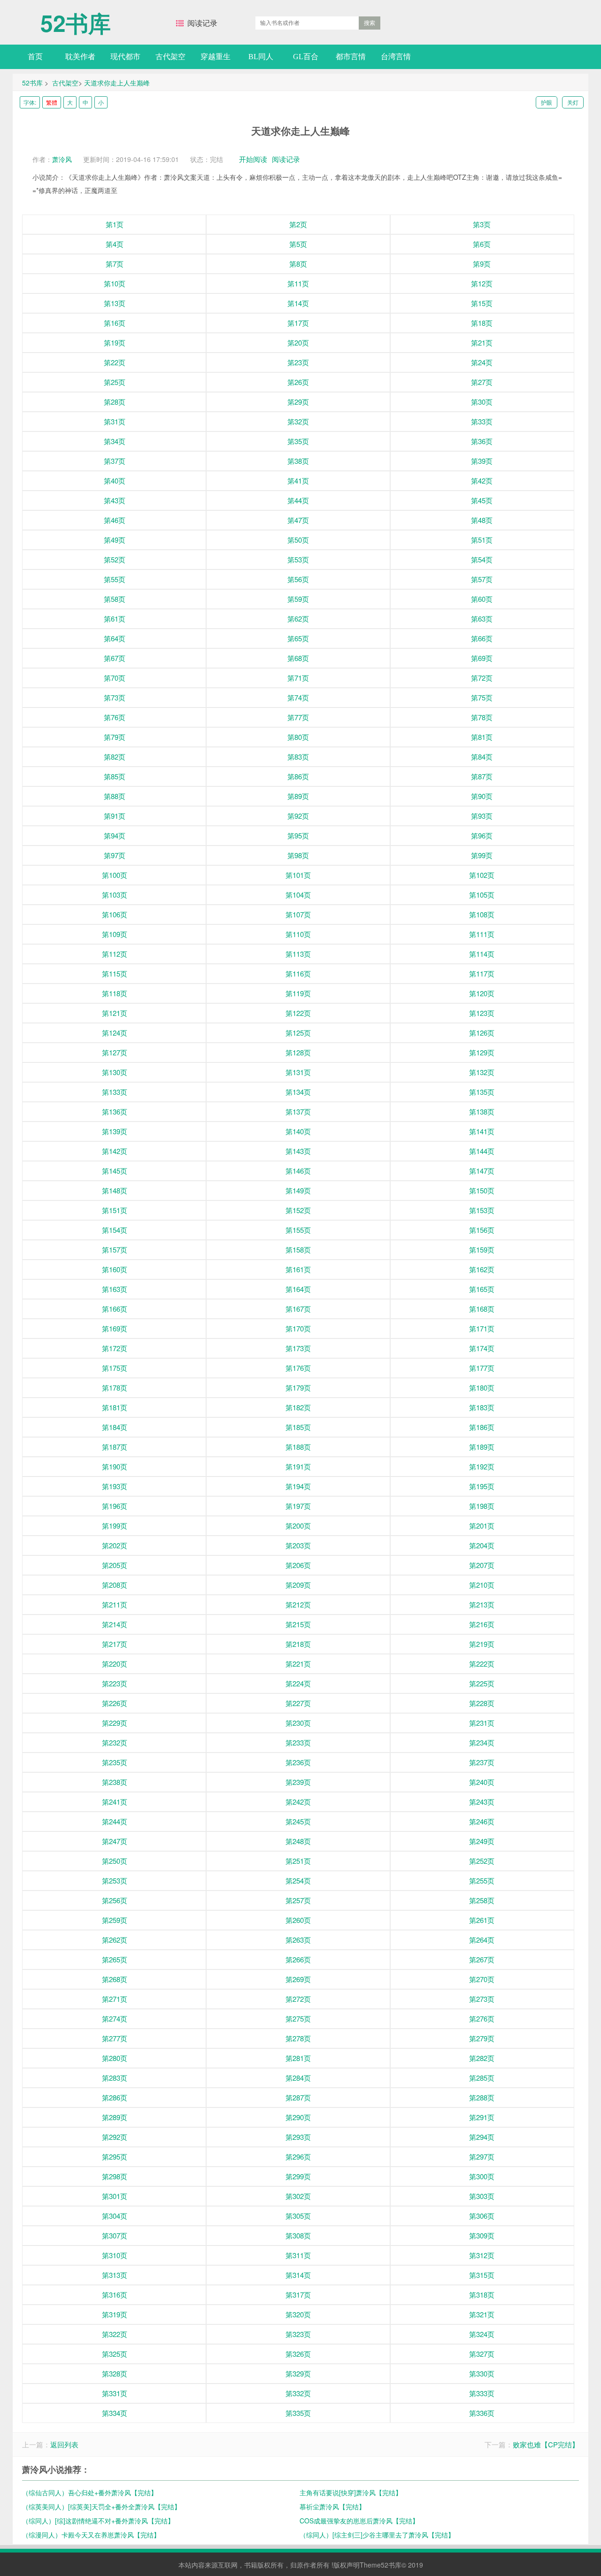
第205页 (115, 1565)
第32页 (298, 421)
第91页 (115, 816)
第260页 (298, 1920)
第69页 (482, 658)
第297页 (482, 2157)
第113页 (298, 954)
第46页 (115, 520)
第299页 (298, 2176)
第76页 (115, 717)
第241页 (115, 1802)
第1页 (115, 224)
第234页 (482, 1742)
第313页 (115, 2275)
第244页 (115, 1821)
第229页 (115, 1723)
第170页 (298, 1328)
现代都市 (125, 57)
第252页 (482, 1861)
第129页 (482, 1052)
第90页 (482, 796)
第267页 (482, 1959)
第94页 (115, 835)
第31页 (115, 421)
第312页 (482, 2255)
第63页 (482, 619)
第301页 (115, 2196)
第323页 (298, 2334)
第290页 (298, 2117)
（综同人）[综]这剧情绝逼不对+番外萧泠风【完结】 (98, 2521)
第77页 (298, 717)
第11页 (298, 283)
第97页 (115, 855)
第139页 (115, 1131)
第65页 (298, 638)
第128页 (298, 1052)
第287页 (298, 2097)
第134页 (298, 1092)
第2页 (298, 224)
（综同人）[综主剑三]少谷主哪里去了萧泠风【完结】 (377, 2535)
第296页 (298, 2157)
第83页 (298, 757)
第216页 (482, 1624)
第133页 (115, 1092)
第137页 (298, 1111)
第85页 (115, 776)
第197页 (298, 1506)
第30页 (482, 402)
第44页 (298, 500)
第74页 (298, 697)
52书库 (76, 18)
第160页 (115, 1269)
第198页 (482, 1506)
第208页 (115, 1585)
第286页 (115, 2097)
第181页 (115, 1407)
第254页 (298, 1880)
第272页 (298, 1999)
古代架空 (170, 57)
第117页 (482, 973)
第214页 (115, 1624)
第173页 (298, 1348)
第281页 (298, 2058)
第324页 (482, 2334)
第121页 (115, 1013)
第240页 (482, 1782)
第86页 (298, 776)
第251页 (298, 1861)
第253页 (115, 1880)
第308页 (298, 2235)
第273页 (482, 1999)
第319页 (115, 2314)
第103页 (115, 895)
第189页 (482, 1447)
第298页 (115, 2176)
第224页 (298, 1683)
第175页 (115, 1368)
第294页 (482, 2137)
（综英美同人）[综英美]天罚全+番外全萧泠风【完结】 (101, 2507)
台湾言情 (396, 57)
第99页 (482, 855)
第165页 (482, 1289)
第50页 (298, 540)
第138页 (482, 1111)
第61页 (115, 619)
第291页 (482, 2117)
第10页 (115, 283)
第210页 (482, 1585)
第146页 (298, 1171)
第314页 (298, 2275)
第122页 (298, 1013)
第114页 (482, 954)
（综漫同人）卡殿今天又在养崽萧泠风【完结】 (91, 2535)
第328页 (115, 2373)
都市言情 (351, 57)
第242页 (298, 1802)
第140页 (298, 1131)
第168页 (482, 1309)
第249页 (482, 1841)
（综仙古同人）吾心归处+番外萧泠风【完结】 (90, 2492)
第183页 (482, 1407)
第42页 (482, 481)
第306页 (482, 2216)
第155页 (298, 1230)
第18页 (482, 323)
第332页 (298, 2393)
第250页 (115, 1861)
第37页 (115, 461)
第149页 (298, 1190)
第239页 (298, 1782)
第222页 (482, 1664)
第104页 (298, 895)
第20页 (298, 342)
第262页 (115, 1940)
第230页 (298, 1723)
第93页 (482, 816)
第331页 (115, 2393)
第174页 (482, 1348)
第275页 (298, 2019)
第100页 (115, 875)
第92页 (298, 816)
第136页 (115, 1111)
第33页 (482, 421)
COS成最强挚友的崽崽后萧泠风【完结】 (359, 2521)
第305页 (298, 2216)
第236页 (298, 1762)
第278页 (298, 2038)
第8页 (298, 264)
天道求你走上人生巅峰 (117, 83)
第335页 (298, 2413)
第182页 (298, 1407)
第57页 (482, 579)
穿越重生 (216, 57)
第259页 (115, 1920)
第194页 (298, 1486)
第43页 (115, 500)
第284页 (298, 2078)
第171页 (482, 1328)
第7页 (115, 264)
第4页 (115, 244)
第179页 (298, 1388)
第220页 (115, 1664)
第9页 (482, 264)
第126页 (482, 1033)
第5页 (298, 244)
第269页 (298, 1979)
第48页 (482, 520)
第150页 (482, 1190)
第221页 (298, 1664)
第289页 (115, 2117)
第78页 (482, 717)
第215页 (298, 1624)
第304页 (115, 2216)
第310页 (115, 2255)
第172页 (115, 1348)
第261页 (482, 1920)
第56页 (298, 579)
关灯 (573, 102)
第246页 (482, 1821)
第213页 (482, 1604)
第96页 (482, 835)
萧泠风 (62, 159)
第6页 (482, 244)
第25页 (115, 382)
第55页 (115, 579)
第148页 (115, 1190)
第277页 (115, 2038)
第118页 (115, 993)
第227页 (298, 1703)
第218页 (298, 1644)
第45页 (482, 500)
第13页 (115, 303)
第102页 (482, 875)
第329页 (298, 2373)
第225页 (482, 1683)
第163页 (115, 1289)
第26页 (298, 382)
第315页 (482, 2275)
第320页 (298, 2314)
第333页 (482, 2393)
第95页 (298, 835)
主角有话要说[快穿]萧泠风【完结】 (351, 2492)
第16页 (115, 323)
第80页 (298, 737)
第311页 (298, 2255)
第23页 (298, 362)
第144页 (482, 1151)
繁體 (52, 102)
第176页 (298, 1368)
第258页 (482, 1900)
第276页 (482, 2019)
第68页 (298, 658)
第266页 (298, 1959)
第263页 (298, 1940)
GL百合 (306, 57)
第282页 (482, 2058)
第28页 (115, 402)
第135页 (482, 1092)
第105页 (482, 895)
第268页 (115, 1979)
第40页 (115, 481)
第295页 (115, 2157)
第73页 (115, 697)
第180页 (482, 1388)
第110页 (298, 934)
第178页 (115, 1388)
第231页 (482, 1723)
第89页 (298, 796)
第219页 (482, 1644)
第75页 (482, 697)
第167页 (298, 1309)
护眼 (547, 102)
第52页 (115, 559)
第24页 (482, 362)
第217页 (115, 1644)
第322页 (115, 2334)
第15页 (482, 303)
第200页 (298, 1526)
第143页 (298, 1151)
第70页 (115, 678)
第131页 (298, 1072)
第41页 (298, 481)
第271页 (115, 1999)
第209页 (298, 1585)
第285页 (482, 2078)
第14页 (298, 303)
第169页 (115, 1328)
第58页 (115, 599)
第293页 (298, 2137)
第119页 (298, 993)
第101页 (298, 875)
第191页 (298, 1466)
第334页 (115, 2413)
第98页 (298, 855)
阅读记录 (202, 23)
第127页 (115, 1052)
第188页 (298, 1447)
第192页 (482, 1466)
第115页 (115, 973)
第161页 (298, 1269)
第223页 (115, 1683)
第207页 (482, 1565)
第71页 (298, 678)
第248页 (298, 1841)
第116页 (298, 973)
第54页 (482, 559)
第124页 (115, 1033)
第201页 (482, 1526)
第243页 (482, 1802)
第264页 (482, 1940)
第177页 (482, 1368)
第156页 (482, 1230)
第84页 (482, 757)
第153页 (482, 1210)
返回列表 (64, 2444)
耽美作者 (80, 57)
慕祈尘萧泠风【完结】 (332, 2507)
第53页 (298, 559)
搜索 (370, 23)
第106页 (115, 914)
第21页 (482, 342)
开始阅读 (253, 159)
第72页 (482, 678)
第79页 (115, 737)
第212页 (298, 1604)
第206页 (298, 1565)
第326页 (298, 2354)
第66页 (482, 638)
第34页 (115, 441)
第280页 (115, 2058)
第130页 (115, 1072)
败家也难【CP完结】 (546, 2444)
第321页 (482, 2314)
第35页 (298, 441)
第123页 (482, 1013)
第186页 (482, 1427)
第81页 (482, 737)
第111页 (482, 934)
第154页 (115, 1230)
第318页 (482, 2295)
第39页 (482, 461)
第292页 (115, 2137)
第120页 (482, 993)
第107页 (298, 914)
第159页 (482, 1250)
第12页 (482, 283)
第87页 (482, 776)
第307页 (115, 2235)
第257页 (298, 1900)
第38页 (298, 461)
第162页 (482, 1269)
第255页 (482, 1880)
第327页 (482, 2354)
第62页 (298, 619)
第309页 (482, 2235)
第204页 (482, 1545)
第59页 (298, 599)
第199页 (115, 1526)
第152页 (298, 1210)
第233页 (298, 1742)
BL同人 (261, 57)
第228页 (482, 1703)
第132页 (482, 1072)
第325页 (115, 2354)
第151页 (115, 1210)
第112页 (115, 954)
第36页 (482, 441)
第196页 (115, 1506)
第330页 (482, 2373)
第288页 (482, 2097)
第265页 (115, 1959)
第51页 (482, 540)
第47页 (298, 520)
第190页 (115, 1466)
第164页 (298, 1289)
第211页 (115, 1604)
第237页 (482, 1762)
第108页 (482, 914)
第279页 (482, 2038)
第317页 (298, 2295)
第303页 (482, 2196)
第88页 (115, 796)
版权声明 (347, 2565)
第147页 (482, 1171)
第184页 (115, 1427)
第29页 (298, 402)
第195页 (482, 1486)
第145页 (115, 1171)
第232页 (115, 1742)
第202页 (115, 1545)
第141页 (482, 1131)
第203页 (298, 1545)
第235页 (115, 1762)
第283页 (115, 2078)
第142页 (115, 1151)
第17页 (298, 323)
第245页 (298, 1821)
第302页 (298, 2196)
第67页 (115, 658)
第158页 (298, 1250)
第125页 (298, 1033)
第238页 (115, 1782)
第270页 (482, 1979)
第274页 (115, 2019)
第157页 (115, 1250)
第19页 (115, 342)
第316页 (115, 2295)
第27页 (482, 382)
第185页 (298, 1427)
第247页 (115, 1841)
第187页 (115, 1447)
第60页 (482, 599)
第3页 (482, 224)
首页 (35, 57)
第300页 (482, 2176)
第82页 (115, 757)
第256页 (115, 1900)
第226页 (115, 1703)
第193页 (115, 1486)
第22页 (115, 362)
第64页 (115, 638)
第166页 (115, 1309)
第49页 (115, 540)
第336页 (482, 2413)
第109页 (115, 934)
